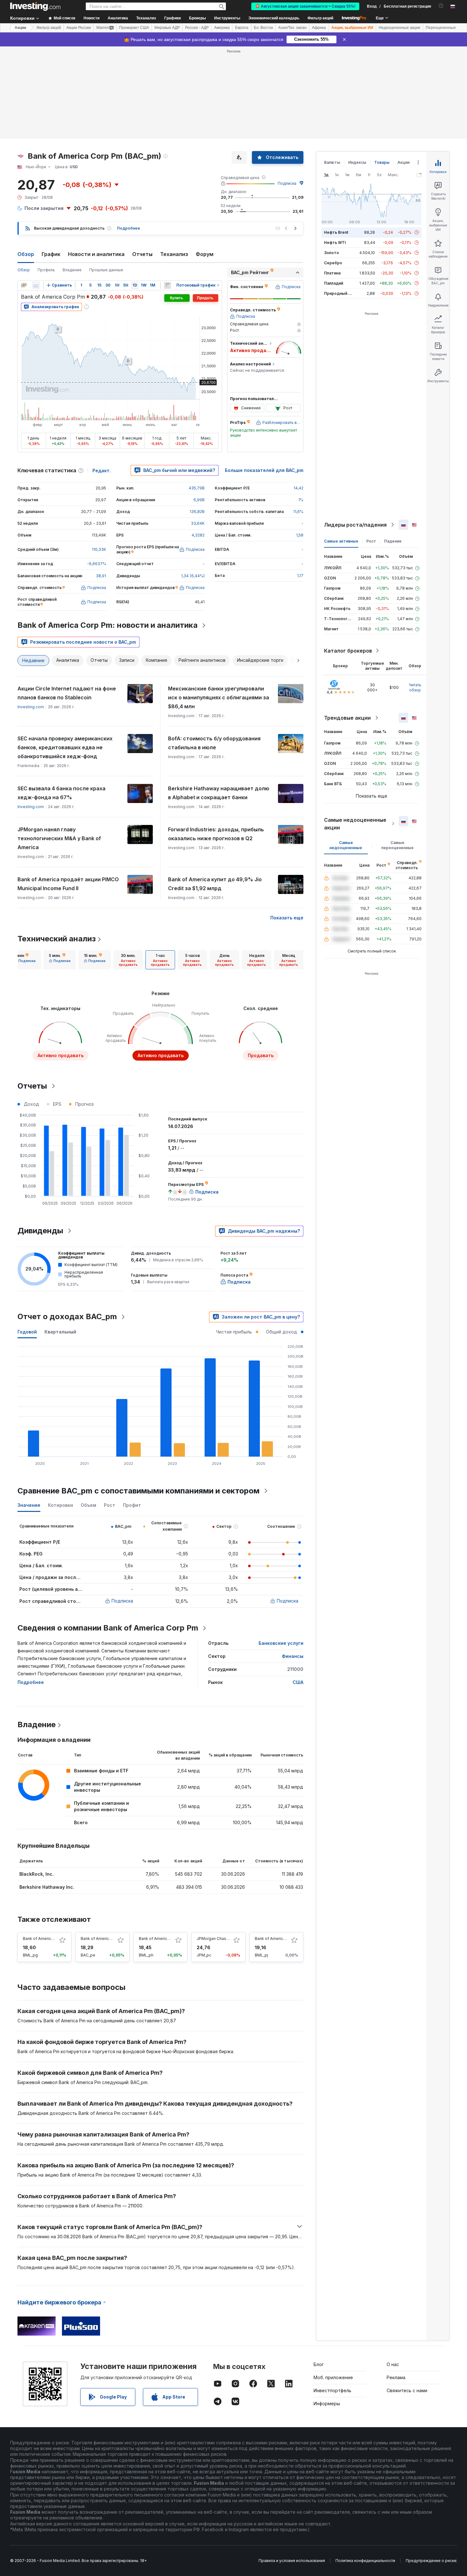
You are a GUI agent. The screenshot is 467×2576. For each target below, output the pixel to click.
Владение (72, 270)
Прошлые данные (106, 270)
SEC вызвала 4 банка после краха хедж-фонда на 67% (61, 793)
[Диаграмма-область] (36, 285)
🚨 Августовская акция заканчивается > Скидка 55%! (305, 6)
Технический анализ (57, 939)
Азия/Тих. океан (292, 28)
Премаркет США (134, 28)
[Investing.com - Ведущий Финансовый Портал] (35, 6)
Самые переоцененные (397, 845)
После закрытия (44, 208)
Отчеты (142, 254)
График (51, 254)
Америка (222, 28)
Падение (393, 541)
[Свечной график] (24, 285)
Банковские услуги (281, 1643)
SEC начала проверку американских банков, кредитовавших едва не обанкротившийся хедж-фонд (65, 747)
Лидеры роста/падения (355, 525)
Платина (332, 273)
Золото (332, 253)
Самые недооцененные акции (355, 824)
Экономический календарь (274, 18)
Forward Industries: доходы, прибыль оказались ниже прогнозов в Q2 (216, 834)
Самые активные (341, 541)
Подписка (287, 183)
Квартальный (60, 1332)
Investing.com (31, 707)
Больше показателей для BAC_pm (264, 470)
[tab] (25, 960)
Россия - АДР (197, 28)
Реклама (396, 2377)
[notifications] (441, 6)
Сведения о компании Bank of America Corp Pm (108, 1628)
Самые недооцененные (346, 845)
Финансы (293, 1656)
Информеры (327, 2403)
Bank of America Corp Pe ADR (108, 1939)
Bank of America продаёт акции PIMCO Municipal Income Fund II (68, 884)
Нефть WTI (335, 242)
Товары (382, 162)
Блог (319, 2364)
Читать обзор (415, 687)
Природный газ (339, 293)
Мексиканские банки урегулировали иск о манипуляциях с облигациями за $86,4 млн (219, 697)
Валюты (332, 162)
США (298, 1682)
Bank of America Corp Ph (162, 1939)
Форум (205, 254)
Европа (242, 28)
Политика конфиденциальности (365, 2561)
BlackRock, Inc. (37, 1874)
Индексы (357, 162)
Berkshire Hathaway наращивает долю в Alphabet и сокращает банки (219, 793)
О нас (393, 2364)
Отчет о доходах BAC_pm (67, 1316)
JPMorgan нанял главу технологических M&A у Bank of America (59, 838)
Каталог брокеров (348, 651)
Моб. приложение (333, 2377)
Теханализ (174, 254)
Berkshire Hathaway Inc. (47, 1887)
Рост (371, 541)
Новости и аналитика (96, 254)
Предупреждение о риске (431, 2561)
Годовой (27, 1332)
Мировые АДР (167, 28)
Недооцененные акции (399, 28)
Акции (20, 28)
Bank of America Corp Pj (277, 1939)
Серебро (333, 263)
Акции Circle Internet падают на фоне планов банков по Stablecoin (67, 693)
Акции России (79, 28)
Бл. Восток (263, 28)
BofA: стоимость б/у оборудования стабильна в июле (214, 743)
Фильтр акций (320, 18)
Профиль (46, 270)
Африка (319, 28)
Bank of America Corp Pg (46, 1939)
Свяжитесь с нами (407, 2390)
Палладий (334, 283)
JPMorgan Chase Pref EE (220, 1939)
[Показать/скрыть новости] (167, 285)
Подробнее (129, 228)
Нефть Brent (336, 232)
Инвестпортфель (332, 2390)
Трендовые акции (347, 718)
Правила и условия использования (292, 2561)
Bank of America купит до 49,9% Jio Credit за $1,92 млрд (215, 884)
